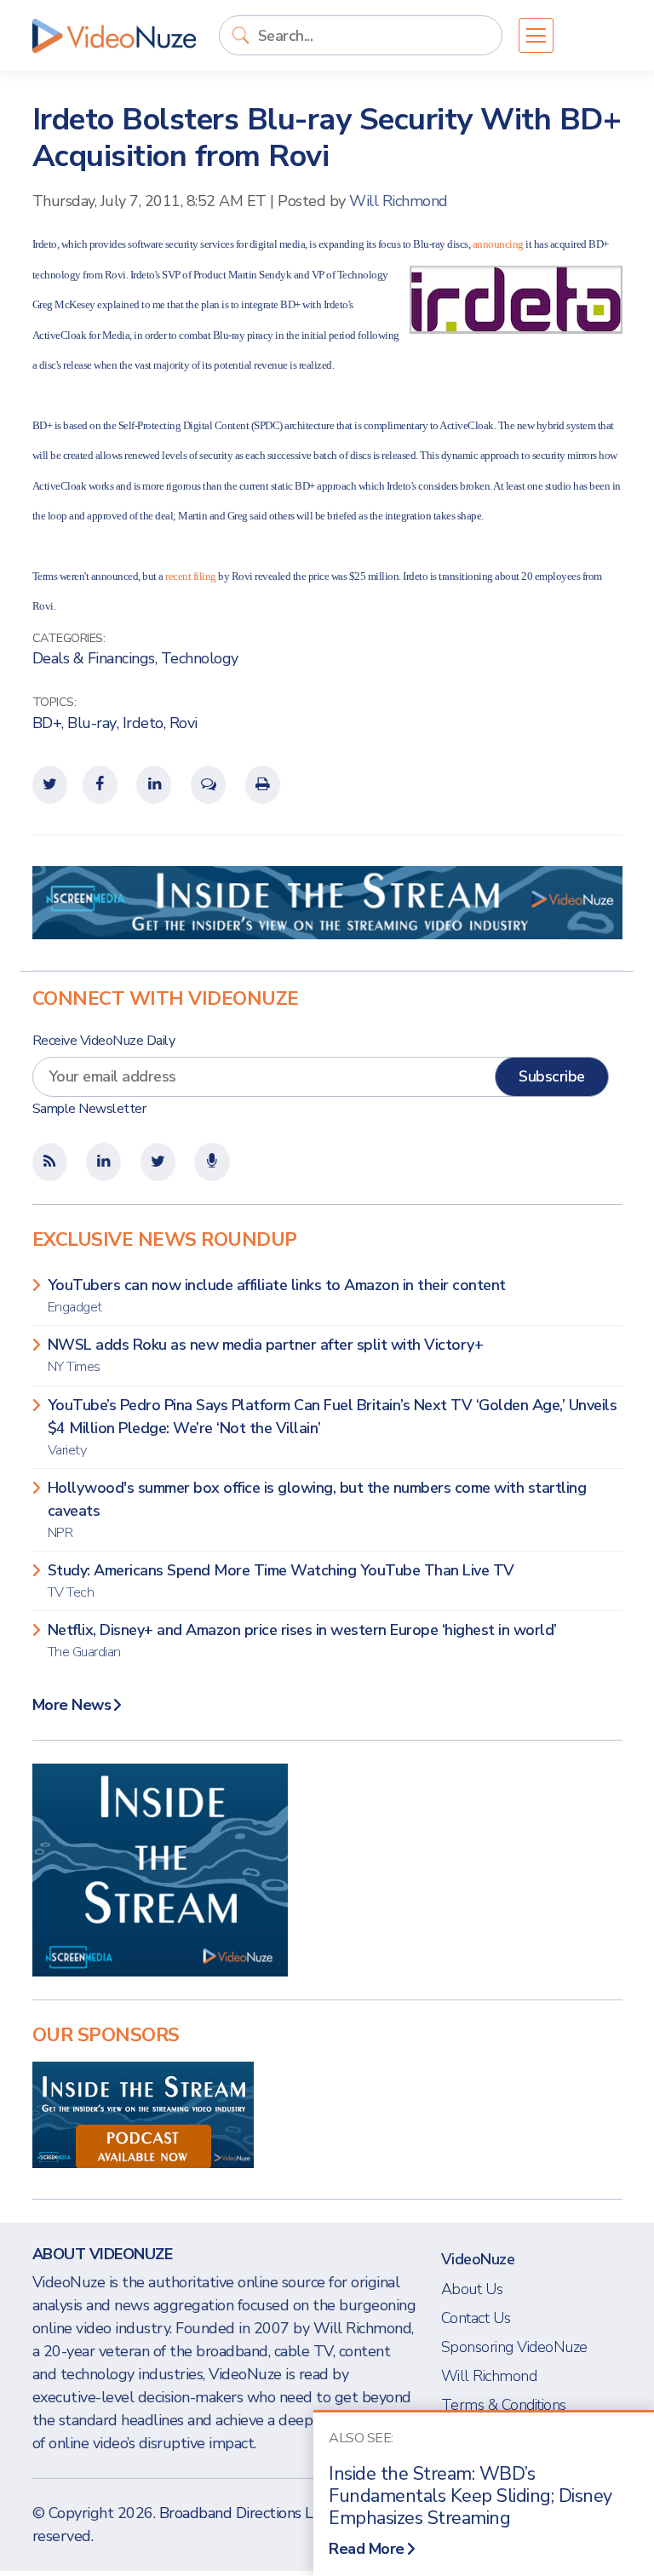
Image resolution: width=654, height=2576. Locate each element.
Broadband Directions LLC (245, 2513)
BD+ (47, 723)
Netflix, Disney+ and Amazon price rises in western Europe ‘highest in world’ (302, 1641)
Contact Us (476, 2318)
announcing (498, 244)
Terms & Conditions (504, 2405)
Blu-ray (92, 723)
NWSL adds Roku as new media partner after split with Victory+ (266, 1355)
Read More (367, 2549)
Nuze (114, 36)
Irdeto (143, 723)
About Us (472, 2289)
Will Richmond (399, 201)
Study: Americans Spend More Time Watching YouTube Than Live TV (281, 1581)
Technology (200, 658)
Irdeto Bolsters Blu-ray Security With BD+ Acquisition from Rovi (327, 138)
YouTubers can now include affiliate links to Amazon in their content (277, 1296)
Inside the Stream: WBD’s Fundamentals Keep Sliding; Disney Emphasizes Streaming (470, 2496)
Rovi (184, 723)
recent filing (191, 576)
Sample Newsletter (89, 1109)
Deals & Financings (94, 658)
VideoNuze (478, 2259)
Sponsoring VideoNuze (514, 2347)
